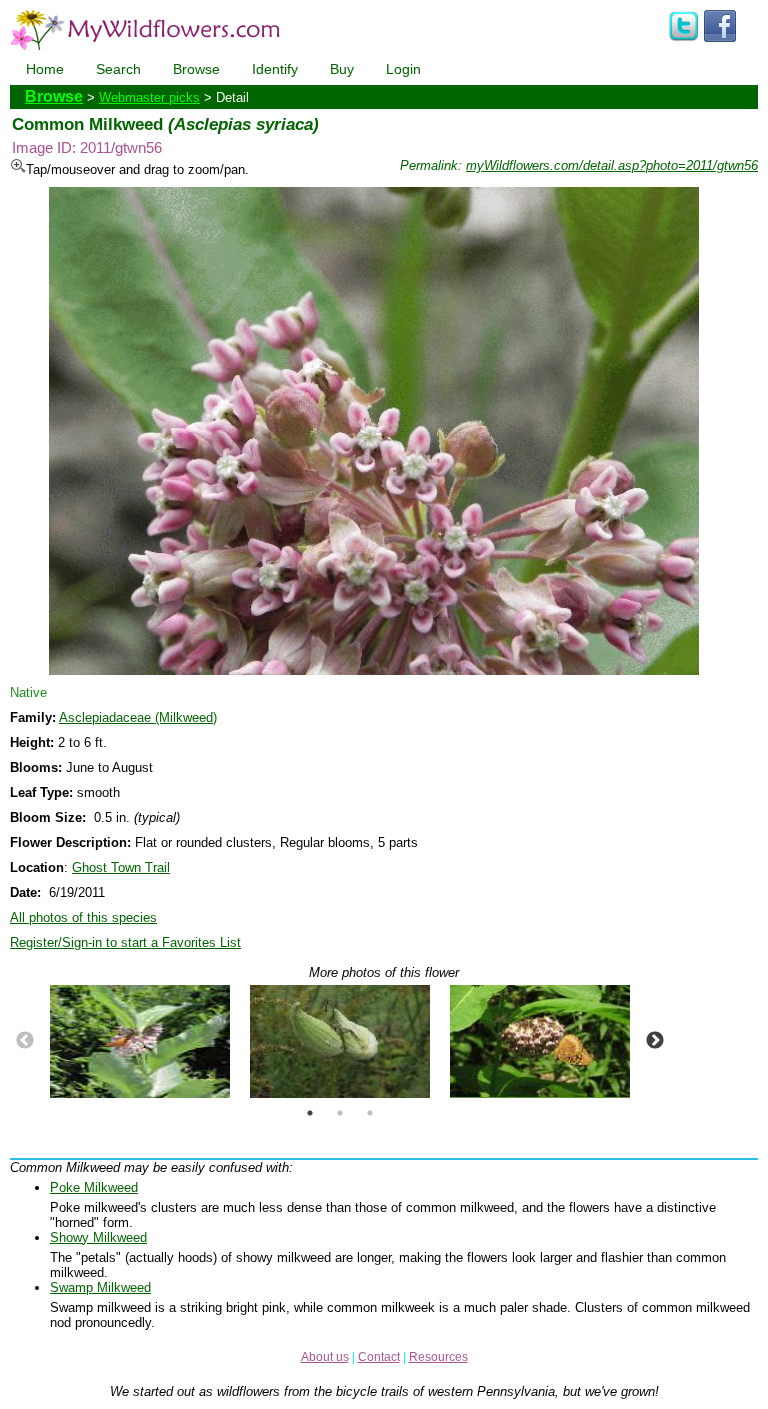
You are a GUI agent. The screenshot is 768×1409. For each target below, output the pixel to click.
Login (403, 69)
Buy (342, 69)
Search (118, 69)
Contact (379, 1357)
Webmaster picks (149, 97)
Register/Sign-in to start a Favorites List (125, 942)
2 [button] (340, 1113)
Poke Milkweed (94, 1187)
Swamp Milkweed (100, 1287)
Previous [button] (25, 1041)
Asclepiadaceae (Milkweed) (138, 717)
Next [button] (655, 1041)
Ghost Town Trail (121, 867)
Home (45, 69)
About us (325, 1357)
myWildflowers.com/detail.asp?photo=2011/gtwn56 (612, 165)
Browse (196, 69)
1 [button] (310, 1113)
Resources (438, 1357)
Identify (275, 69)
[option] (140, 1041)
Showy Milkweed (98, 1237)
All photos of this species (83, 917)
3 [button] (370, 1113)
